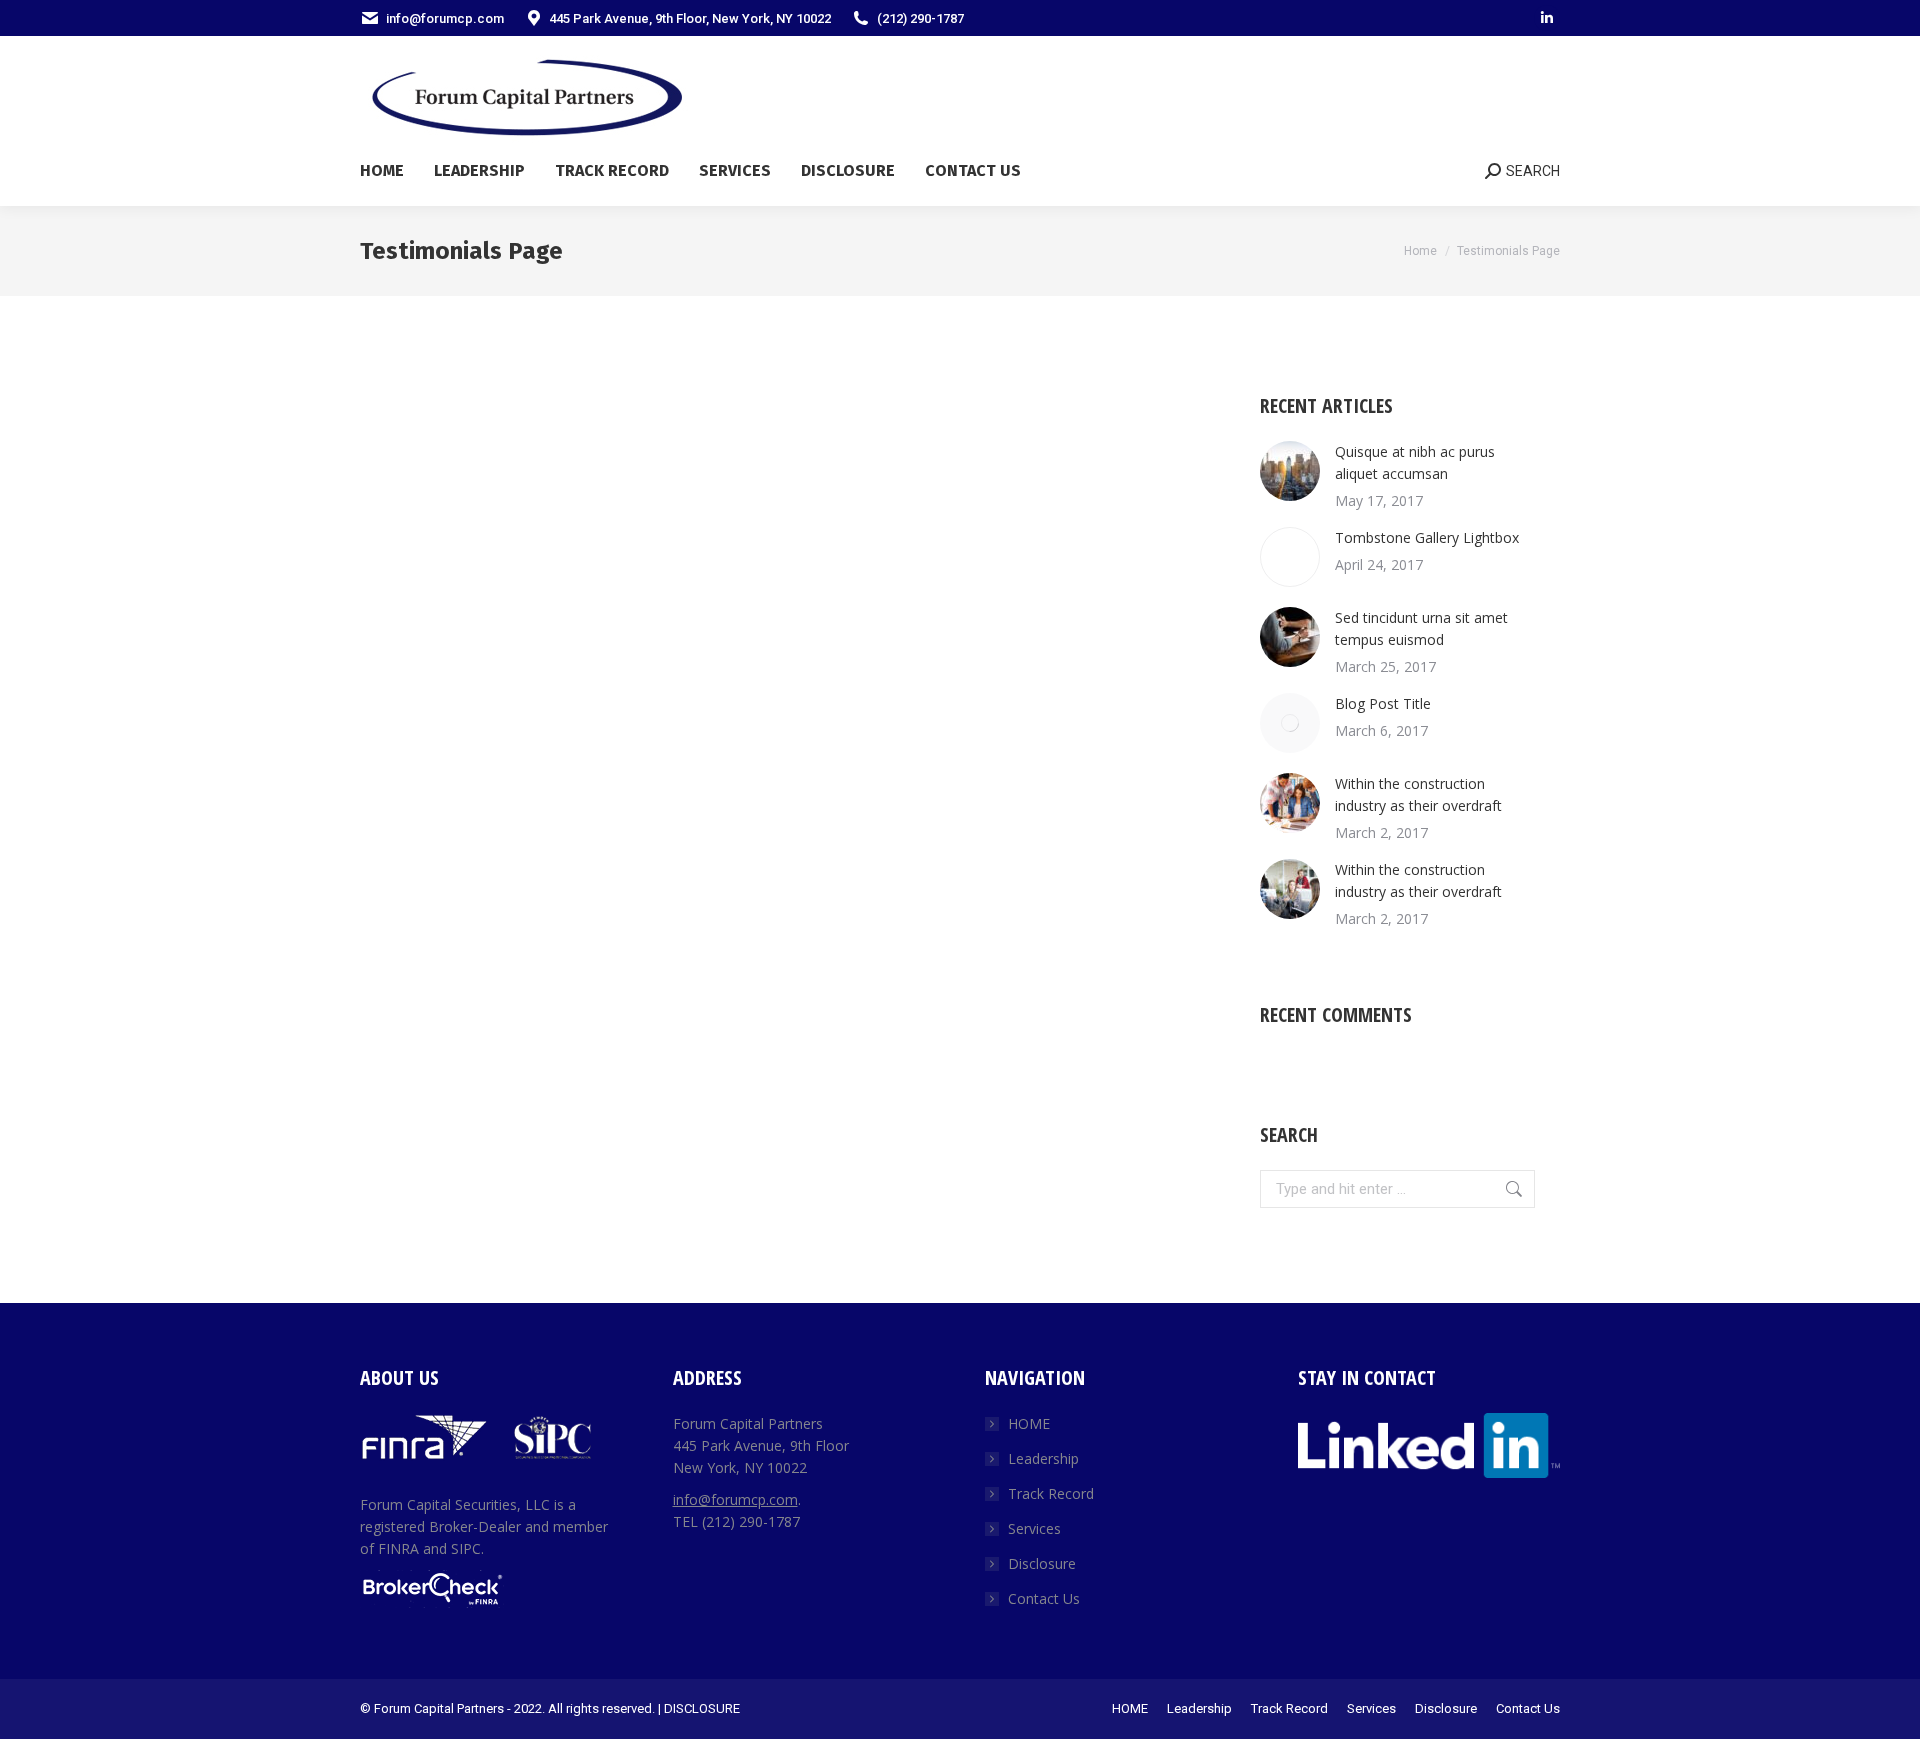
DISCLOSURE (702, 1708)
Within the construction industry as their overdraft (1418, 794)
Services (1034, 1528)
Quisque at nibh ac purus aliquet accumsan (1415, 462)
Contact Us (1044, 1598)
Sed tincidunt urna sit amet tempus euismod (1421, 628)
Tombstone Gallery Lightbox (1427, 537)
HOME (1029, 1423)
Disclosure (1042, 1563)
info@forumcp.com (735, 1499)
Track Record (1051, 1493)
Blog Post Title (1383, 703)
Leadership (1043, 1458)
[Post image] (1290, 471)
